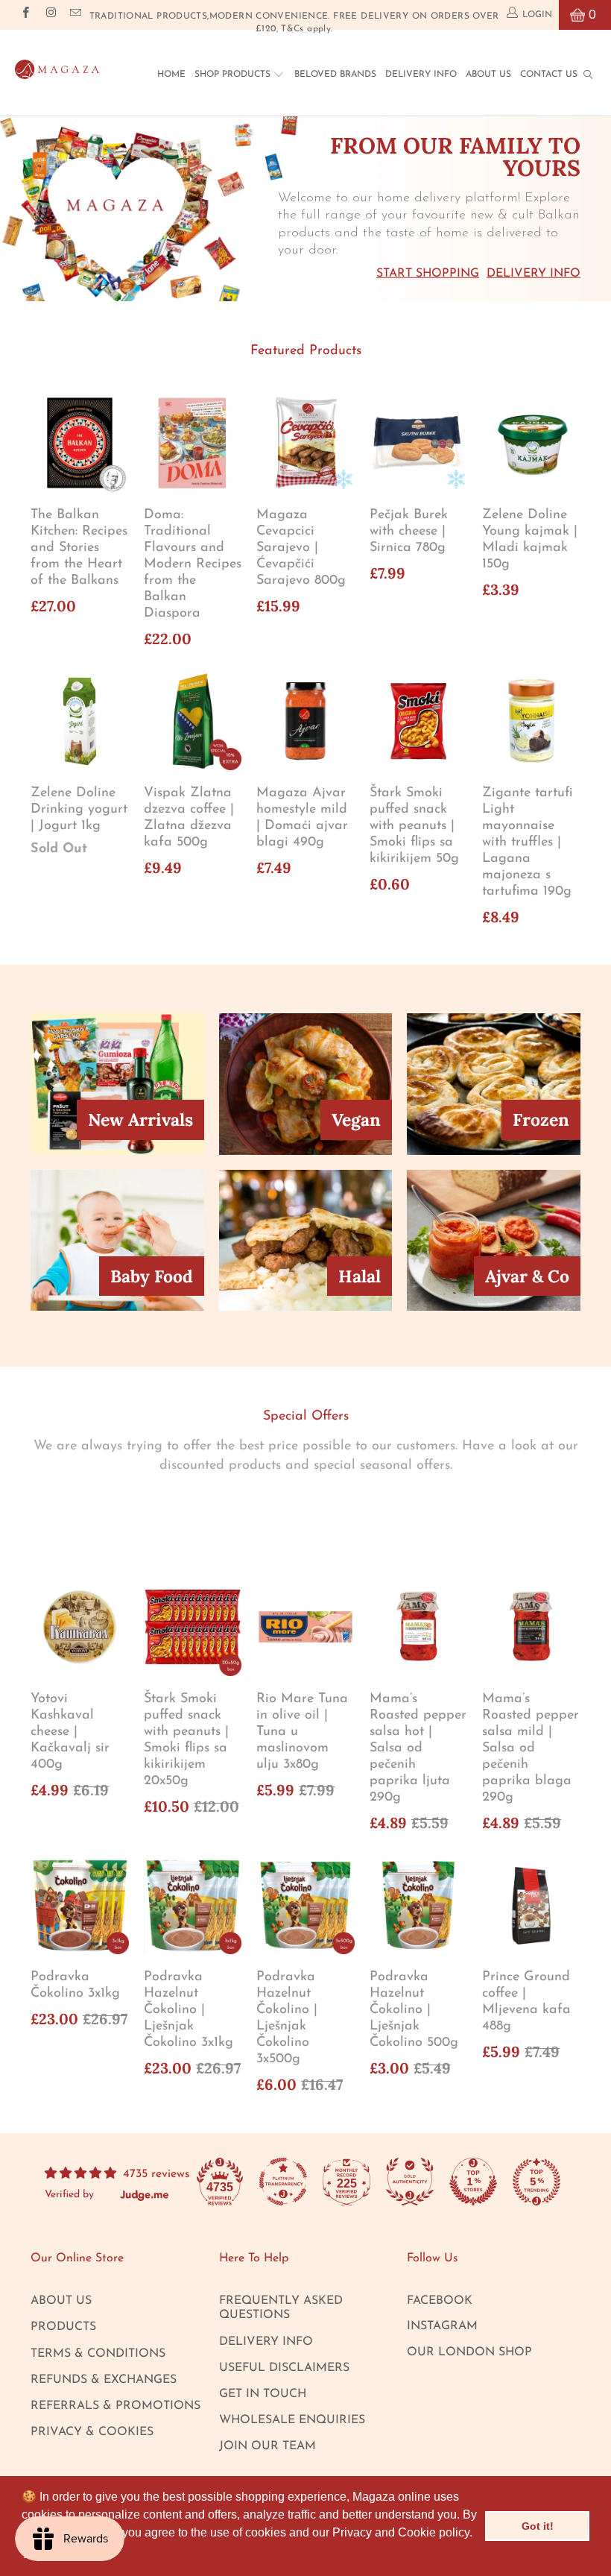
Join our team (267, 2446)
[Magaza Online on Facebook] (25, 15)
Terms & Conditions (98, 2354)
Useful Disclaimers (284, 2368)
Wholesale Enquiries (292, 2420)
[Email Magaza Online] (75, 15)
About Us (488, 75)
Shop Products (234, 75)
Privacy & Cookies (92, 2432)
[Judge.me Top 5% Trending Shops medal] (536, 2182)
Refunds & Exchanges (104, 2380)
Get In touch (263, 2394)
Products (63, 2327)
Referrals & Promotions (115, 2406)
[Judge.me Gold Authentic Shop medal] (410, 2182)
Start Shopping (428, 273)
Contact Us (549, 75)
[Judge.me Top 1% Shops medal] (473, 2182)
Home (171, 75)
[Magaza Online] (57, 66)
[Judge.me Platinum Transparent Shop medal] (283, 2182)
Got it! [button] (538, 2526)
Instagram (442, 2326)
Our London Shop (469, 2352)
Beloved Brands (335, 75)
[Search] (588, 74)
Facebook (440, 2301)
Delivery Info (421, 75)
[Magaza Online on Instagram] (50, 15)
